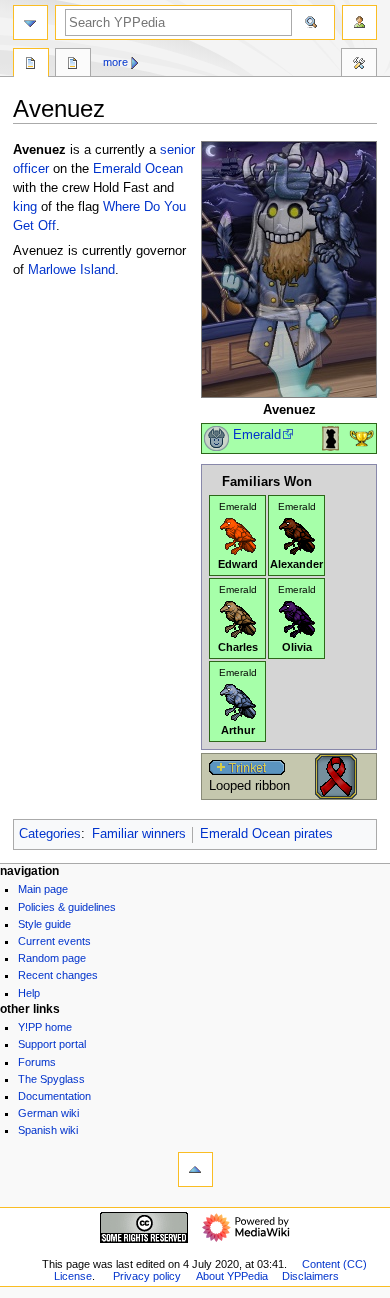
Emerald (257, 435)
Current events (54, 941)
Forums (37, 1062)
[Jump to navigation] (30, 22)
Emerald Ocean (138, 169)
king (25, 207)
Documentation (54, 1096)
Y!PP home (45, 1027)
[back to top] (195, 1169)
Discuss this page (73, 65)
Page (31, 65)
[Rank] (216, 438)
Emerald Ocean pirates (266, 834)
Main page (43, 889)
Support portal (52, 1044)
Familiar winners (139, 834)
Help (29, 993)
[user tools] (359, 22)
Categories (50, 834)
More (115, 62)
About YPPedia (232, 1276)
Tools (359, 65)
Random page (52, 958)
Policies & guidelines (67, 907)
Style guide (44, 924)
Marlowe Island (71, 270)
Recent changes (58, 975)
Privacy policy (147, 1276)
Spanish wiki (48, 1130)
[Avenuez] (289, 269)
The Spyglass (51, 1079)
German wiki (48, 1113)
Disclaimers (310, 1276)
